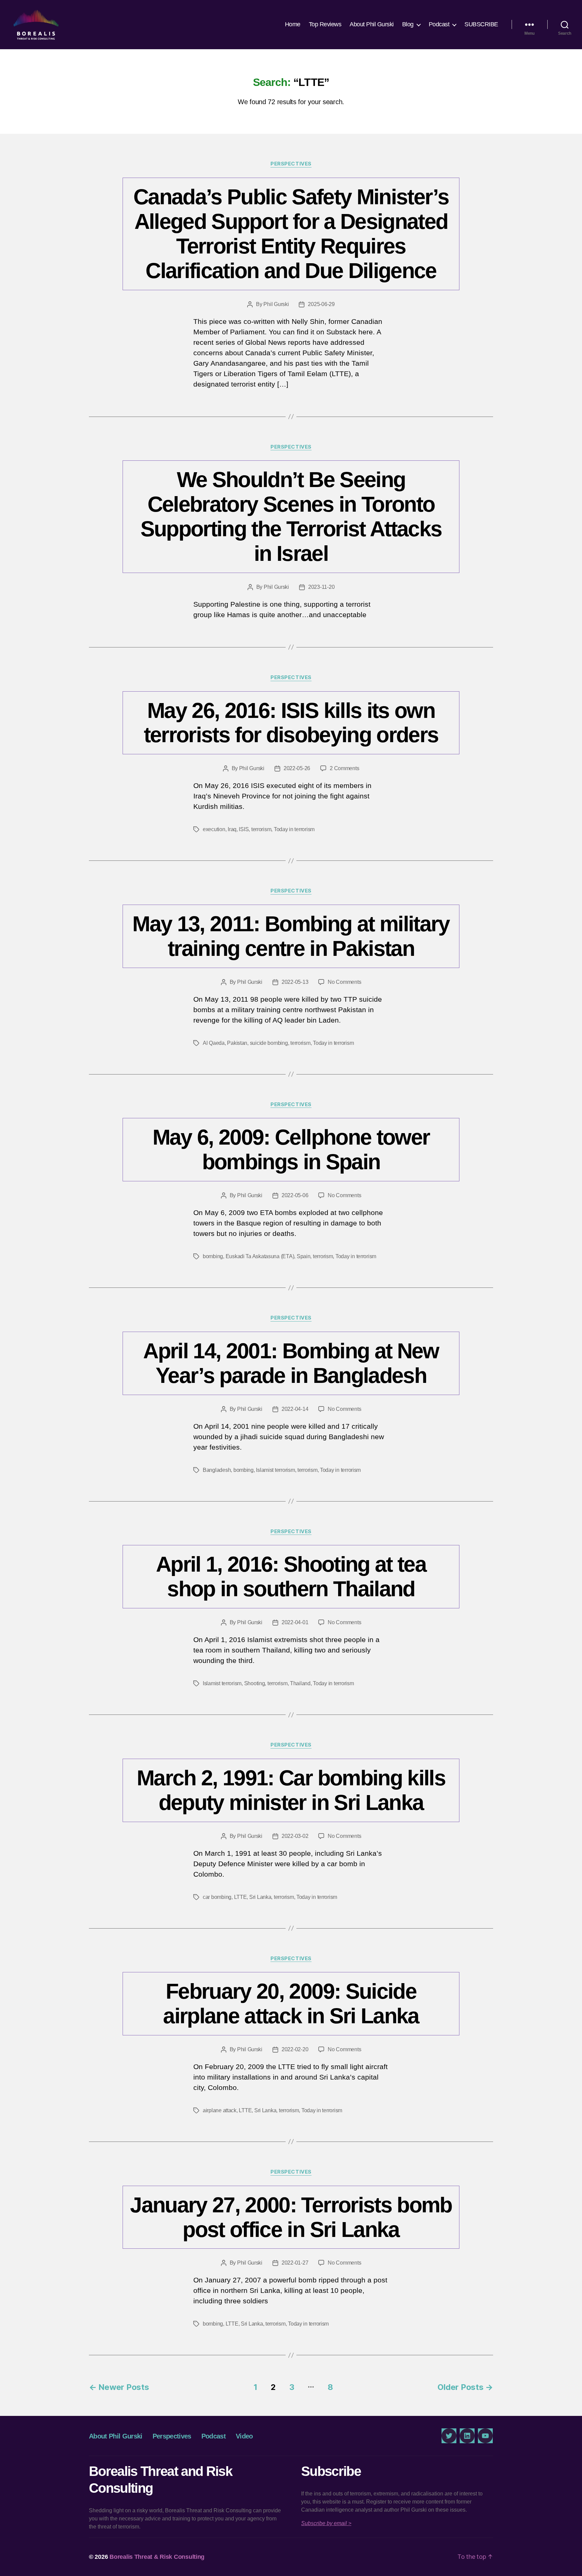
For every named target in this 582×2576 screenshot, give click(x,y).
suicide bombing (269, 1043)
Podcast (439, 24)
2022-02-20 (295, 2049)
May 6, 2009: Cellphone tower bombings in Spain (291, 1149)
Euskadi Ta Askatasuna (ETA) (260, 1256)
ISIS (244, 829)
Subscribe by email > (326, 2523)
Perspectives (291, 164)
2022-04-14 (295, 1409)
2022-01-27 (295, 2263)
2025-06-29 (321, 304)
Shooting (255, 1683)
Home (293, 24)
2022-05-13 (295, 982)
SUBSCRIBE (481, 24)
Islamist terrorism (275, 1470)
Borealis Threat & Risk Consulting (157, 2557)
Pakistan (237, 1043)
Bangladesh (217, 1470)
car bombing (217, 1897)
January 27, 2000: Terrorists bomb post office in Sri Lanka (291, 2217)
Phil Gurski (276, 304)
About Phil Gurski (372, 24)
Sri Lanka (260, 1897)
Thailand (300, 1683)
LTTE (240, 1897)
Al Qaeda (214, 1043)
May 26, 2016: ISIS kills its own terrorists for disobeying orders (291, 723)
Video (244, 2436)
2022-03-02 (295, 1836)
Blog (408, 24)
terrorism (261, 829)
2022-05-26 (297, 768)
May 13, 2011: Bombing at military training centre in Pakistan (291, 936)
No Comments (344, 982)
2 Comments (344, 768)
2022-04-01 (295, 1622)
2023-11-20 (321, 587)
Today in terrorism (294, 829)
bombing (213, 1256)
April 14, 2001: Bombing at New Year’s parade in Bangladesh (291, 1363)
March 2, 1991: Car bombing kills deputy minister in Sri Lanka (291, 1790)
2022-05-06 (295, 1195)
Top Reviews (325, 24)
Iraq (232, 829)
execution (214, 829)
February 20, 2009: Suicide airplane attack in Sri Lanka (291, 2004)
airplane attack (220, 2110)
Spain (304, 1256)
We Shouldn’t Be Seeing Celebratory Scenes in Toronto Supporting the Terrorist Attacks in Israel (291, 517)
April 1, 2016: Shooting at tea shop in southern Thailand (291, 1577)
